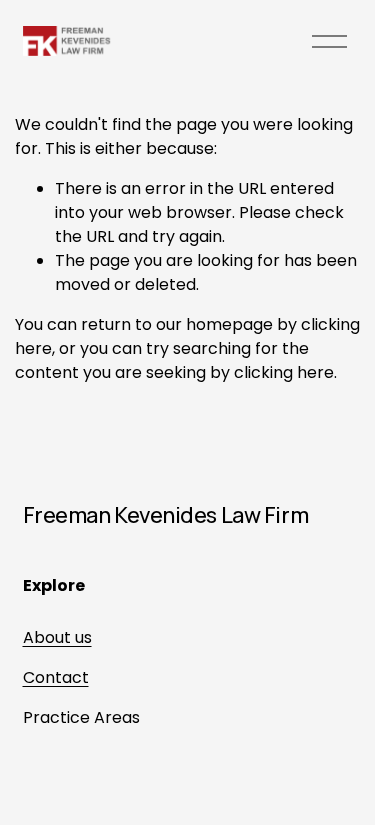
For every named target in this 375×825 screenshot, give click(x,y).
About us (57, 637)
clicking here (284, 372)
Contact (56, 677)
